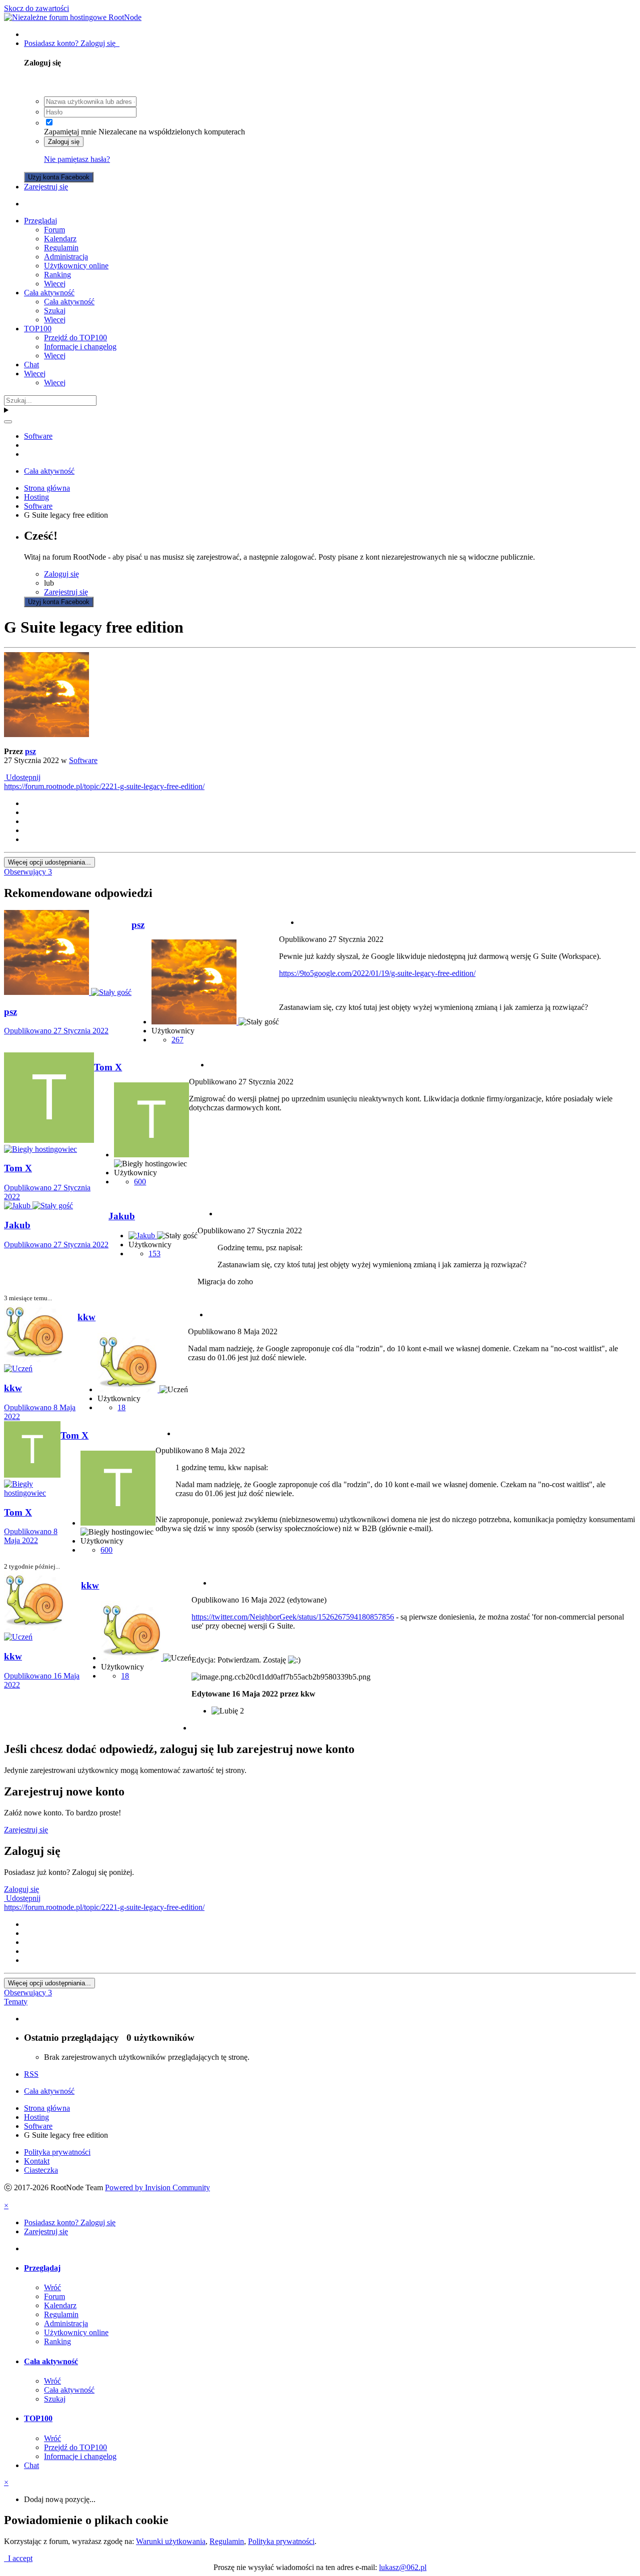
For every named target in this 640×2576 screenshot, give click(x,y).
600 (140, 1182)
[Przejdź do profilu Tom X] (49, 1140)
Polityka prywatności (57, 2152)
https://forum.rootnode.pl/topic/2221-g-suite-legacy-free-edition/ (104, 786)
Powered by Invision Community (157, 2187)
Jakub (122, 1216)
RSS (31, 2074)
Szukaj (55, 311)
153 (154, 1254)
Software (83, 760)
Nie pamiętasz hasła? (77, 159)
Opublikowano (56, 1031)
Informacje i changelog (80, 347)
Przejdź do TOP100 (75, 338)
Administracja (66, 257)
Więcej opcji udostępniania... (49, 862)
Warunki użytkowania (171, 2541)
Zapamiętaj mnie (70, 132)
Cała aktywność (49, 293)
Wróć (52, 2287)
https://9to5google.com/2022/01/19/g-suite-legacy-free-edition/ (377, 973)
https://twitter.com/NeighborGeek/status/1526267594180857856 (293, 1617)
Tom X (108, 1067)
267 (177, 1040)
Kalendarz (60, 239)
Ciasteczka (41, 2170)
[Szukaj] (8, 422)
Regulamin (61, 248)
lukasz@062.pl (403, 2567)
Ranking (57, 275)
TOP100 (38, 329)
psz (30, 751)
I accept (18, 2558)
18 (121, 1407)
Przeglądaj (40, 221)
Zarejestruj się (46, 187)
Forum (54, 230)
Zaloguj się (64, 142)
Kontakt (37, 2161)
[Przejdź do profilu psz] (46, 734)
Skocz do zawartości (36, 8)
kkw (86, 1317)
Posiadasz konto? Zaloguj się (72, 43)
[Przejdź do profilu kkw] (34, 1359)
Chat (31, 365)
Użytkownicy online (76, 266)
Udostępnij (22, 777)
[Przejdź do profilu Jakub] (18, 1206)
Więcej (55, 284)
